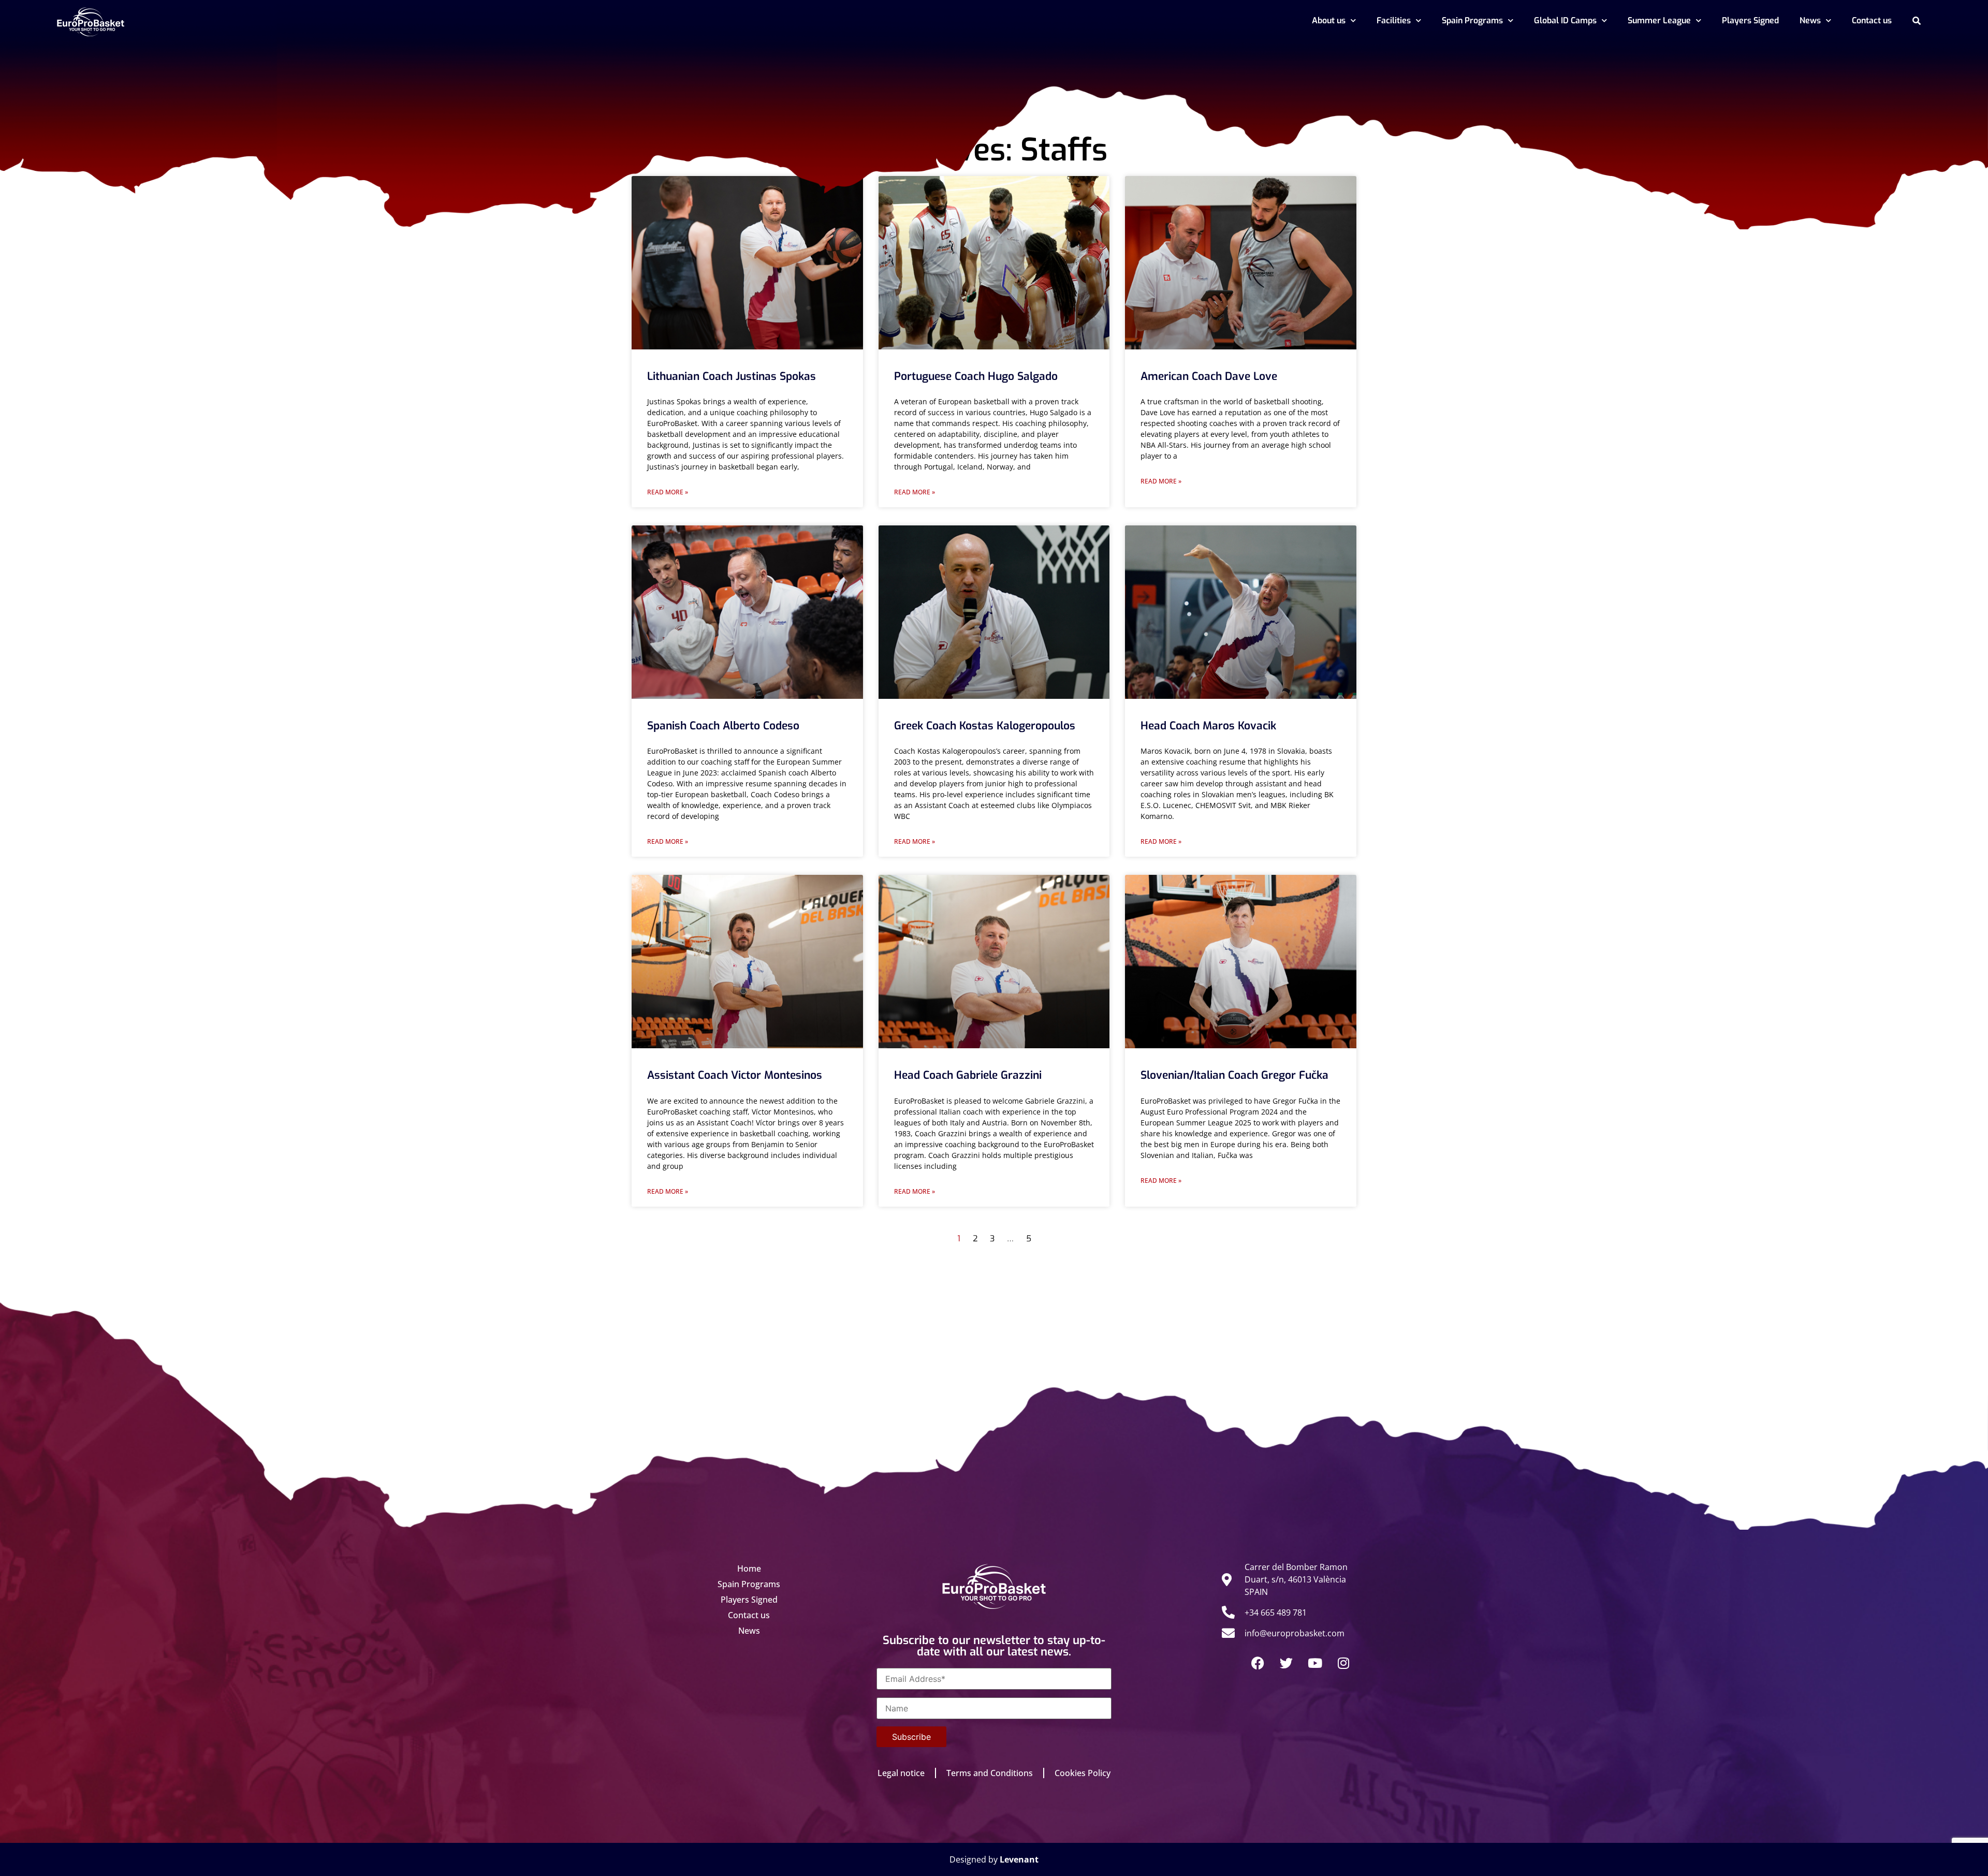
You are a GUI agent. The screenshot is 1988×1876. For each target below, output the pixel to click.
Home (749, 1569)
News (1810, 20)
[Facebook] (1258, 1663)
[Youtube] (1315, 1663)
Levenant (1019, 1859)
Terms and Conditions (990, 1773)
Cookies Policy (1083, 1773)
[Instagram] (1343, 1663)
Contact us (1872, 20)
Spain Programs (1472, 20)
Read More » (668, 492)
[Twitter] (1287, 1663)
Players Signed (1750, 20)
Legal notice (901, 1773)
